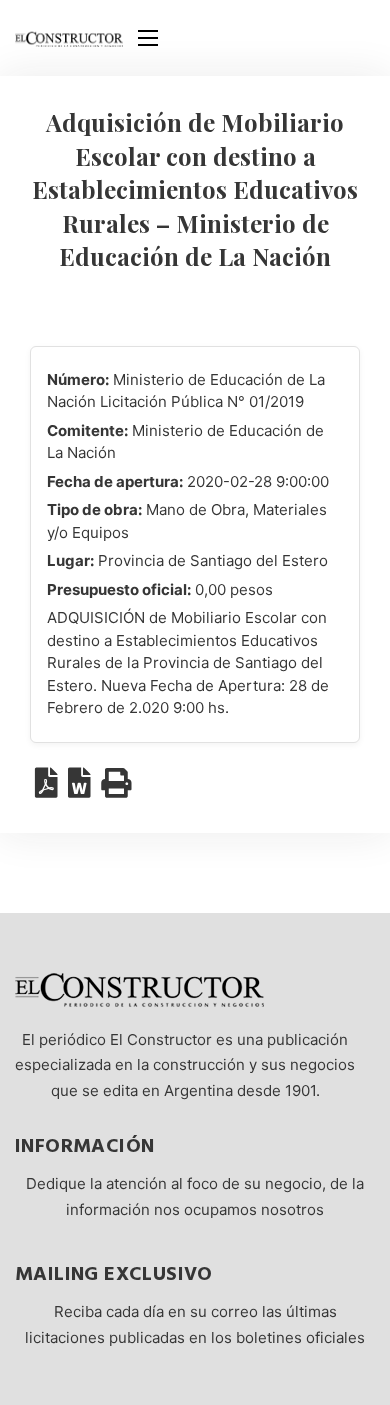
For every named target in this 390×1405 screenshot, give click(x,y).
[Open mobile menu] (148, 38)
